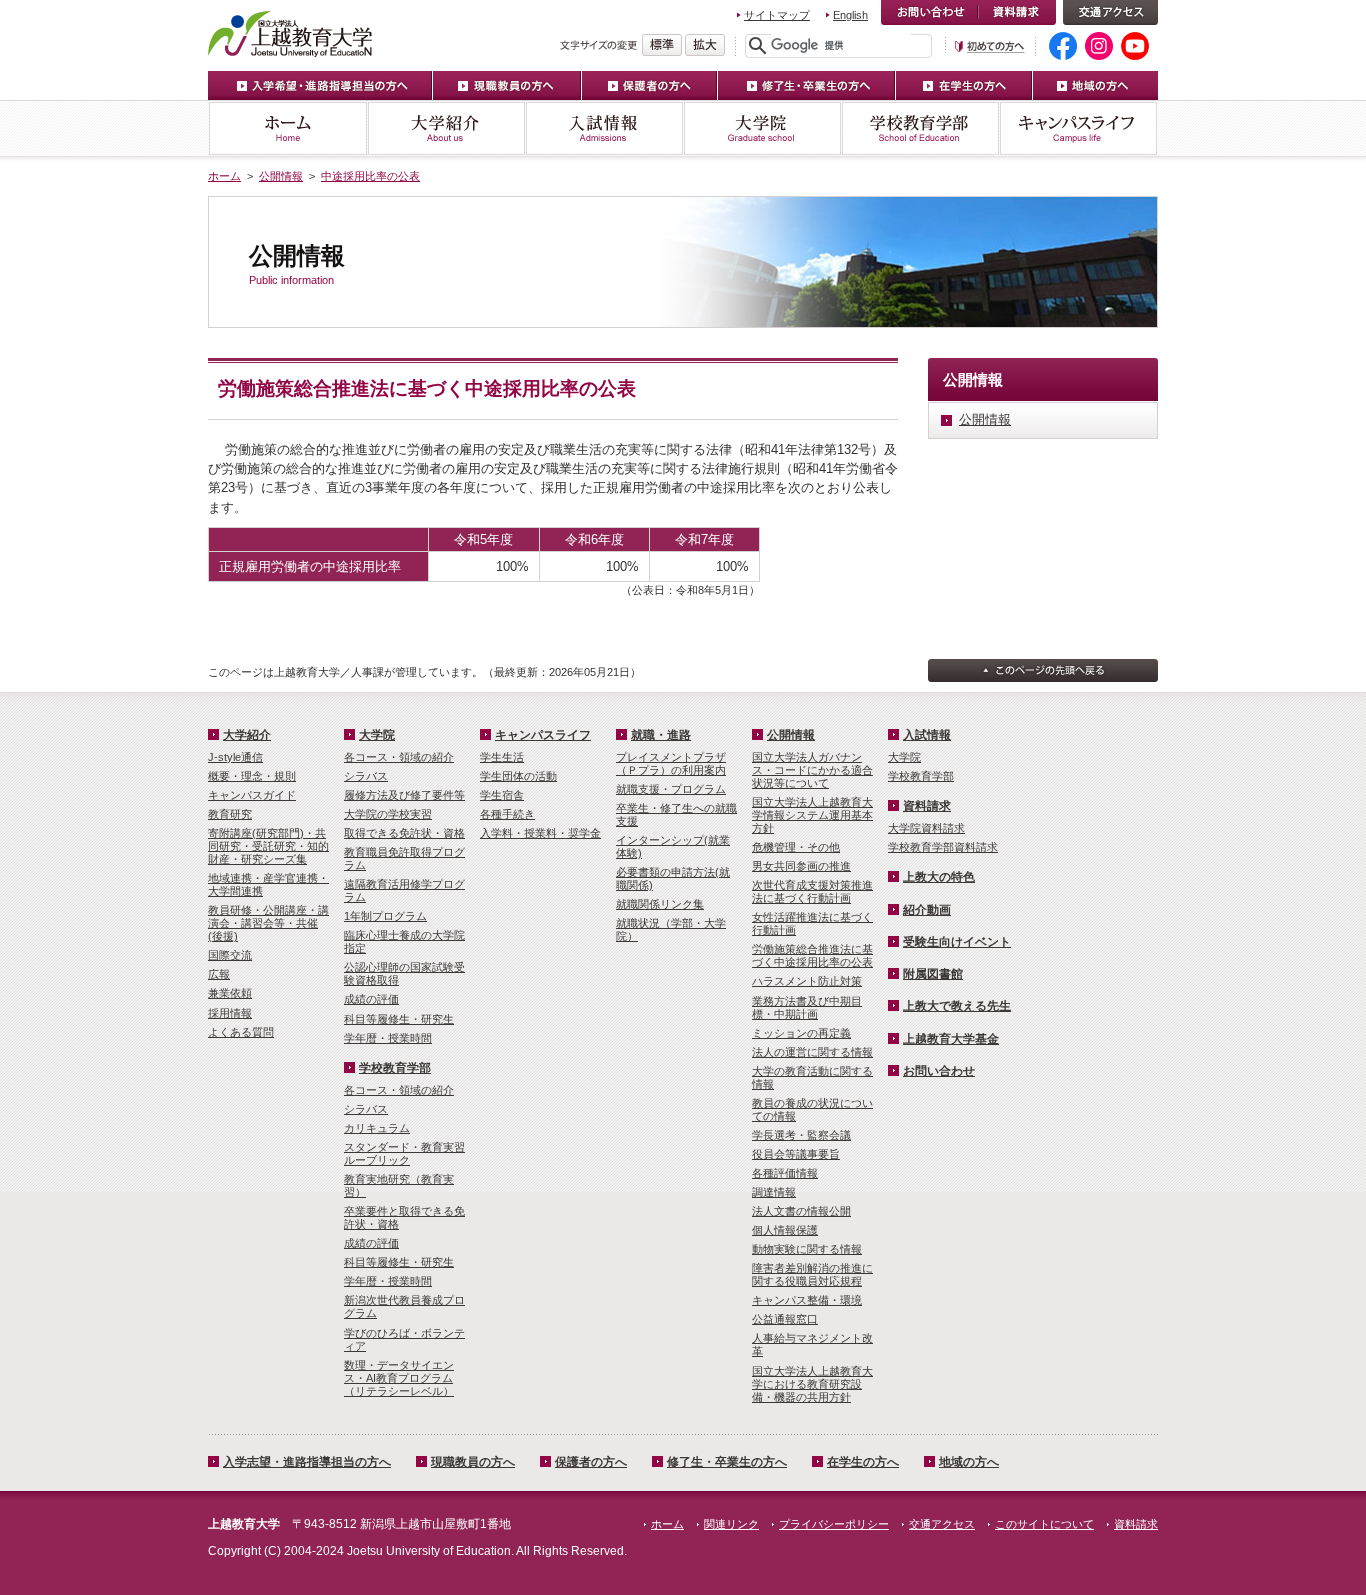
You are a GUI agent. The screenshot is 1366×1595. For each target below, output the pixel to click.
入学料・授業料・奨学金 (540, 833)
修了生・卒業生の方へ (807, 85)
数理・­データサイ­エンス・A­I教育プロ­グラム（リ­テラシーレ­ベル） (399, 1378)
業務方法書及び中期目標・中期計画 (807, 1007)
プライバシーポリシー (834, 1524)
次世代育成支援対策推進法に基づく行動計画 (812, 891)
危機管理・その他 (796, 847)
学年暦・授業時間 (388, 1038)
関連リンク (731, 1524)
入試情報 (604, 128)
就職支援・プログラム (671, 789)
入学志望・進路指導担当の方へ (307, 1462)
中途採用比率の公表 (370, 176)
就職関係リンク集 (660, 904)
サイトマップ (777, 15)
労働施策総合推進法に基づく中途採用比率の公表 (812, 955)
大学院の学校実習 (388, 814)
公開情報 (281, 176)
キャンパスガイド (252, 795)
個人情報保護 (785, 1230)
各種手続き (507, 814)
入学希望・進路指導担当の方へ (320, 85)
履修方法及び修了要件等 (404, 795)
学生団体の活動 (518, 776)
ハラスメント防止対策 (807, 981)
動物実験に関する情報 (807, 1249)
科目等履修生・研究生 (399, 1019)
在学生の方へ (964, 85)
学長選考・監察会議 (801, 1135)
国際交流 (230, 955)
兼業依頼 (230, 993)
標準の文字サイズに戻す (662, 45)
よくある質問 (241, 1032)
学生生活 (502, 757)
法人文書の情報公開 (801, 1211)
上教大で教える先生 (957, 1006)
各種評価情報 (785, 1173)
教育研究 (230, 814)
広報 (219, 974)
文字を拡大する (705, 45)
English (850, 15)
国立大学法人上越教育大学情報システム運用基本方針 (812, 815)
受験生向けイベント (957, 942)
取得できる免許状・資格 (404, 833)
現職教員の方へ (507, 85)
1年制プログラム (385, 916)
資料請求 (1017, 12)
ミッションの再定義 (801, 1033)
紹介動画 (927, 910)
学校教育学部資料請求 (943, 847)
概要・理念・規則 (252, 776)
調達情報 (774, 1192)
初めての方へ (990, 46)
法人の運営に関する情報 (812, 1052)
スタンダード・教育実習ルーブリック (404, 1153)
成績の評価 (371, 999)
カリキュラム (377, 1128)
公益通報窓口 (785, 1319)
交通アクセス (1110, 12)
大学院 (762, 128)
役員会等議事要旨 (796, 1154)
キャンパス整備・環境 (807, 1300)
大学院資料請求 (926, 828)
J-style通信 (235, 757)
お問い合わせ (929, 12)
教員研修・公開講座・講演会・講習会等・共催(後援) (268, 923)
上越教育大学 (290, 33)
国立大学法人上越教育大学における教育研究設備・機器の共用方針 (812, 1384)
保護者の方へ (650, 85)
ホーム (287, 128)
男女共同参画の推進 (801, 866)
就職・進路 (661, 735)
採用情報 (230, 1013)
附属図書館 (933, 974)
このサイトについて (1044, 1524)
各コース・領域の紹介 (399, 757)
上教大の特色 (939, 877)
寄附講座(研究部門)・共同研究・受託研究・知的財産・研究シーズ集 (268, 846)
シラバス (366, 776)
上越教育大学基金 (951, 1039)
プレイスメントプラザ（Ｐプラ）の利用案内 (671, 763)
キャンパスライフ (1078, 128)
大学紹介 (446, 128)
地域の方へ (1095, 85)
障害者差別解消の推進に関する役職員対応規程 (812, 1274)
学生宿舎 (502, 795)
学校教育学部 (920, 128)
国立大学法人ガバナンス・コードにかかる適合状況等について (812, 770)
